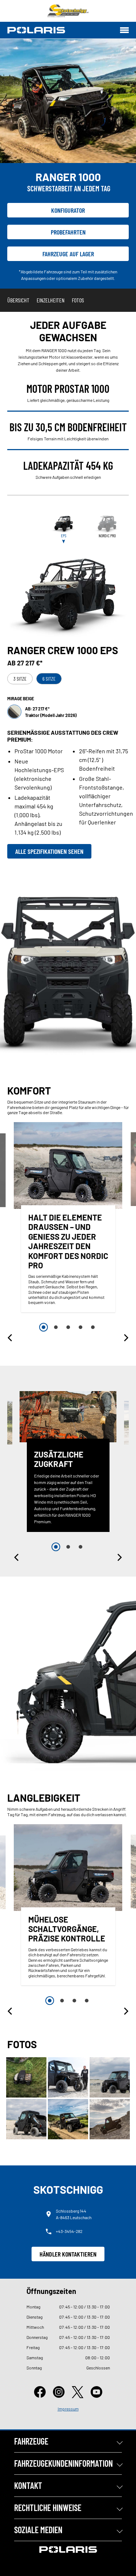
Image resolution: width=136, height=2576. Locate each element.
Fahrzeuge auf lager (68, 254)
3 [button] (68, 1327)
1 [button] (44, 1327)
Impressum (68, 2409)
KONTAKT (28, 2485)
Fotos (78, 300)
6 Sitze (49, 679)
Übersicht (18, 300)
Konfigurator (68, 210)
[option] (68, 1219)
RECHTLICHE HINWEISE (48, 2508)
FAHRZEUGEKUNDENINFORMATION (63, 2463)
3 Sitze (20, 679)
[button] (11, 1338)
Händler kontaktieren (68, 2254)
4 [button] (81, 1327)
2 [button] (56, 1327)
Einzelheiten (51, 300)
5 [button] (93, 1327)
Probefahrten (68, 232)
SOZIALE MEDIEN (38, 2530)
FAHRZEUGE (31, 2441)
